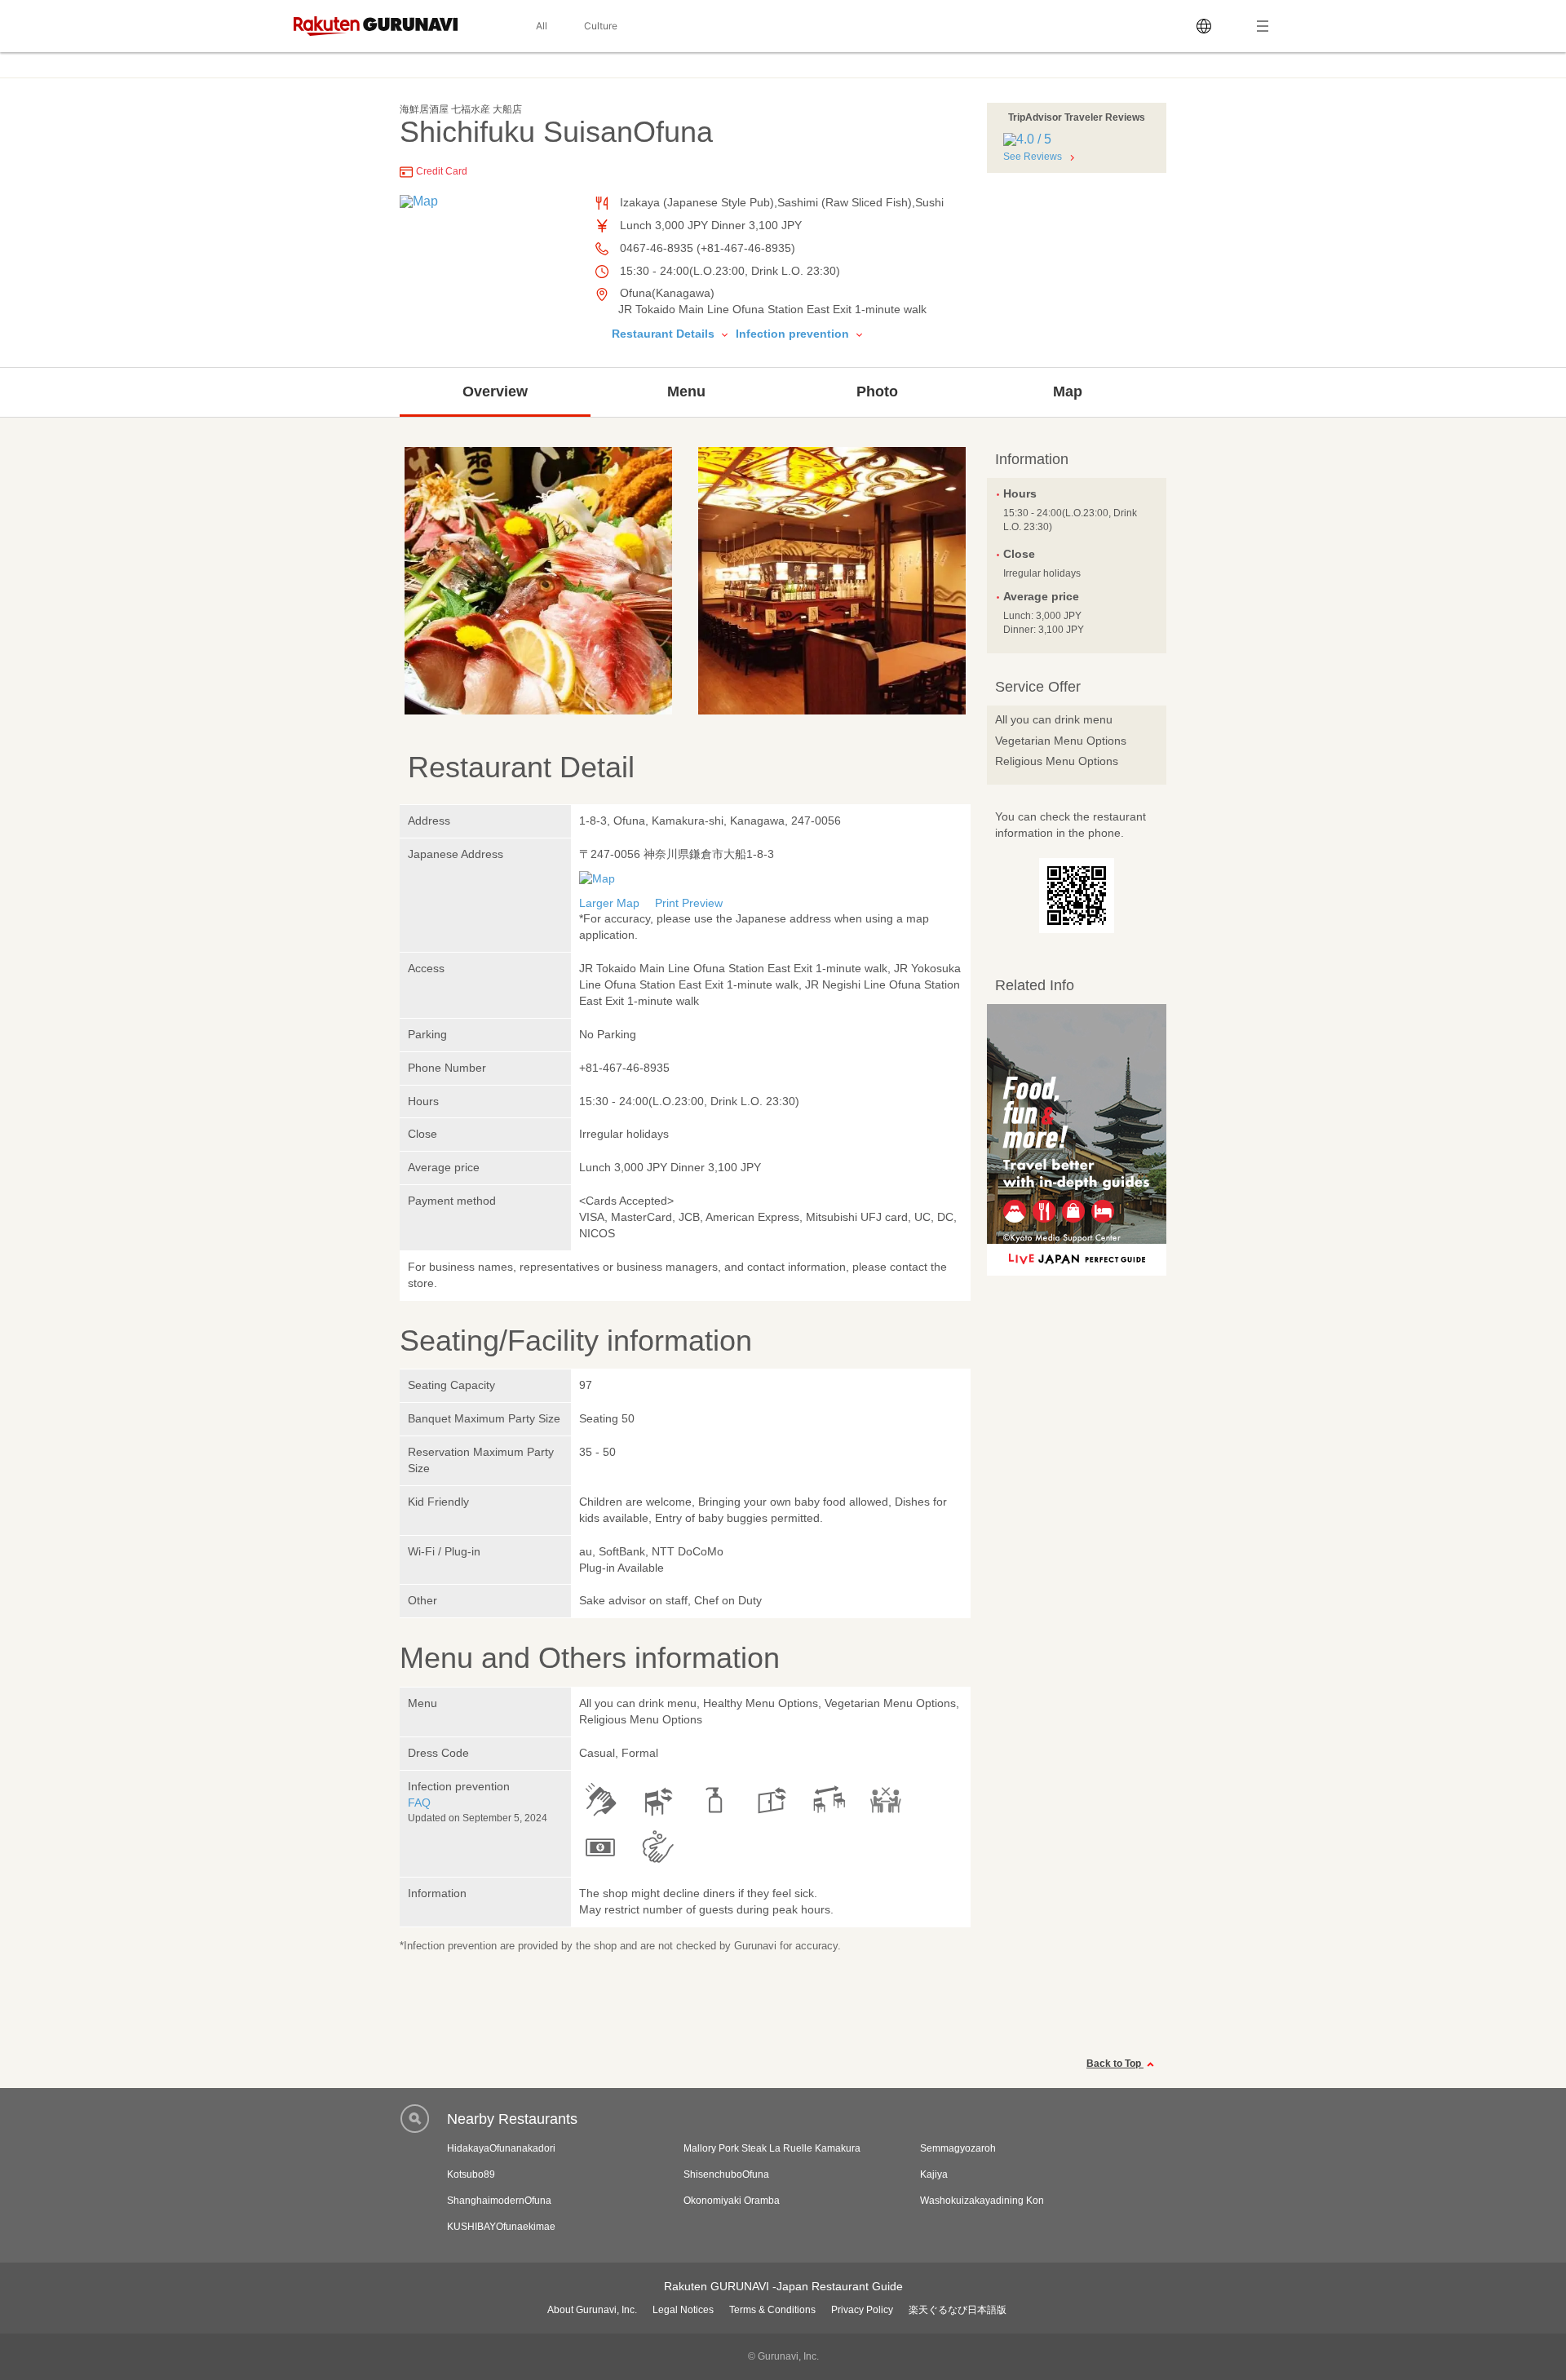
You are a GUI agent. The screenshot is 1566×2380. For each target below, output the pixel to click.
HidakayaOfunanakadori (501, 2148)
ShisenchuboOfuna (726, 2174)
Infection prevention (794, 334)
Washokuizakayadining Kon (982, 2201)
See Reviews (1033, 157)
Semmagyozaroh (958, 2148)
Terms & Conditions (772, 2310)
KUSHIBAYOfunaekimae (501, 2227)
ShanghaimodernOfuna (499, 2201)
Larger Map (609, 903)
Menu (686, 392)
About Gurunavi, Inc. (592, 2310)
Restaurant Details (665, 334)
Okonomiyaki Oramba (732, 2201)
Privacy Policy (862, 2310)
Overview (495, 392)
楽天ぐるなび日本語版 (958, 2310)
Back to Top (1115, 2064)
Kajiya (934, 2174)
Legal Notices (683, 2310)
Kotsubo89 (471, 2174)
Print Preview (689, 903)
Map (1068, 392)
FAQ (419, 1803)
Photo (877, 392)
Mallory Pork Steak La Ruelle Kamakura (772, 2148)
